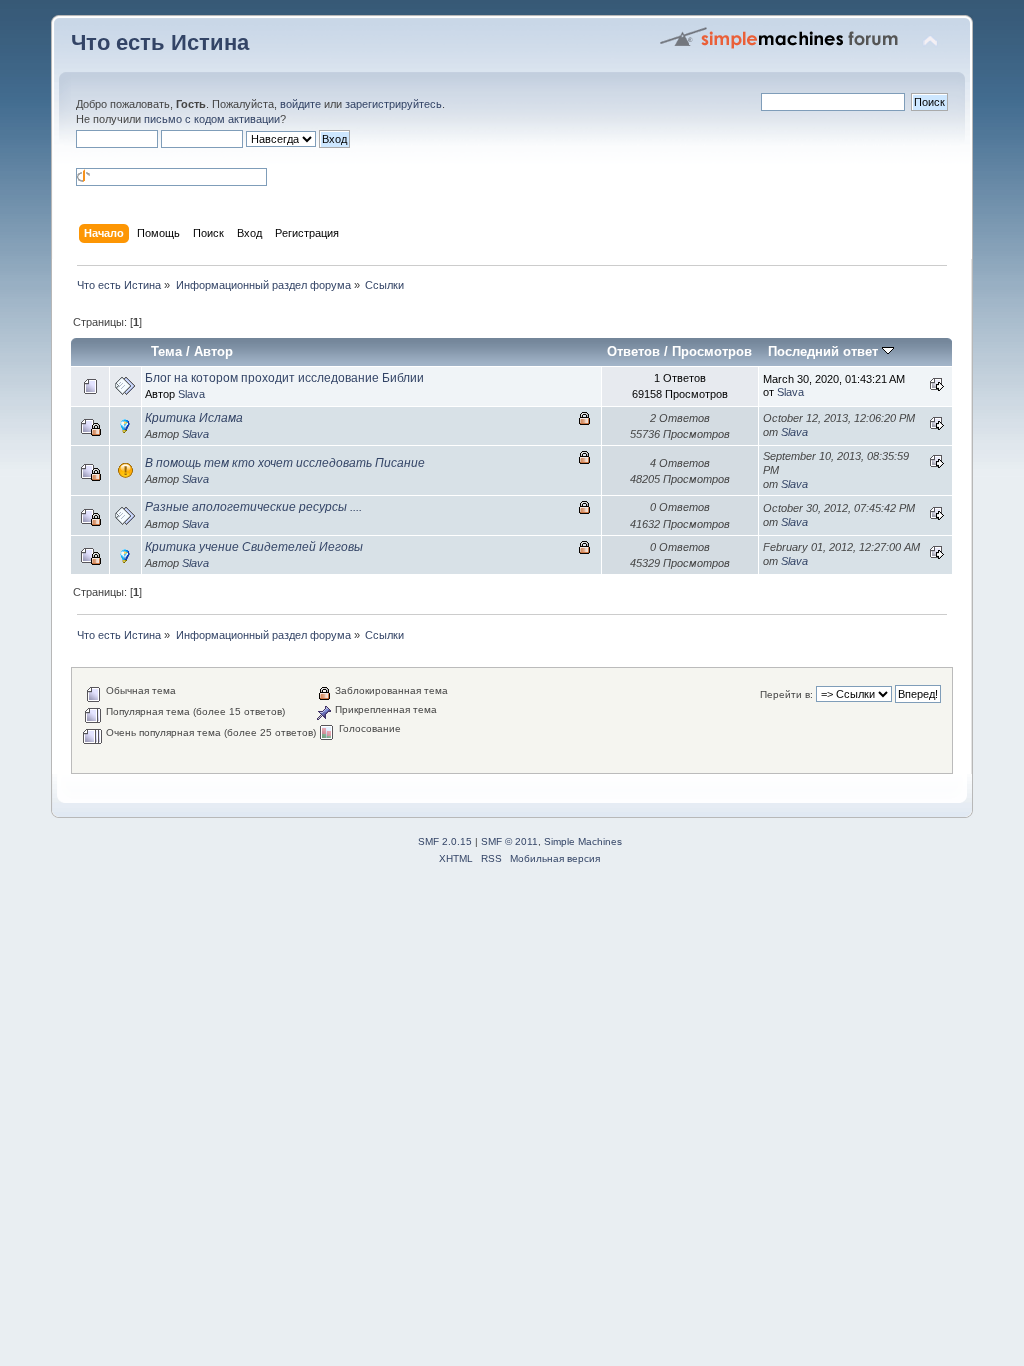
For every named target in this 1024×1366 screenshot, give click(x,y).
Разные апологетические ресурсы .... (253, 507)
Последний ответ (825, 351)
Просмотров (712, 351)
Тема (166, 351)
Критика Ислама (194, 418)
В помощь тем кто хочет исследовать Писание (285, 463)
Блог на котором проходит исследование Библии (284, 378)
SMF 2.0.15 (445, 841)
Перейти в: (786, 694)
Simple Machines (583, 841)
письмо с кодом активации (212, 119)
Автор (213, 351)
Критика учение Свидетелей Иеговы (254, 547)
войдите (300, 104)
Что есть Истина (160, 42)
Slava (191, 394)
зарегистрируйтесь (393, 104)
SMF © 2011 (509, 841)
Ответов (633, 351)
